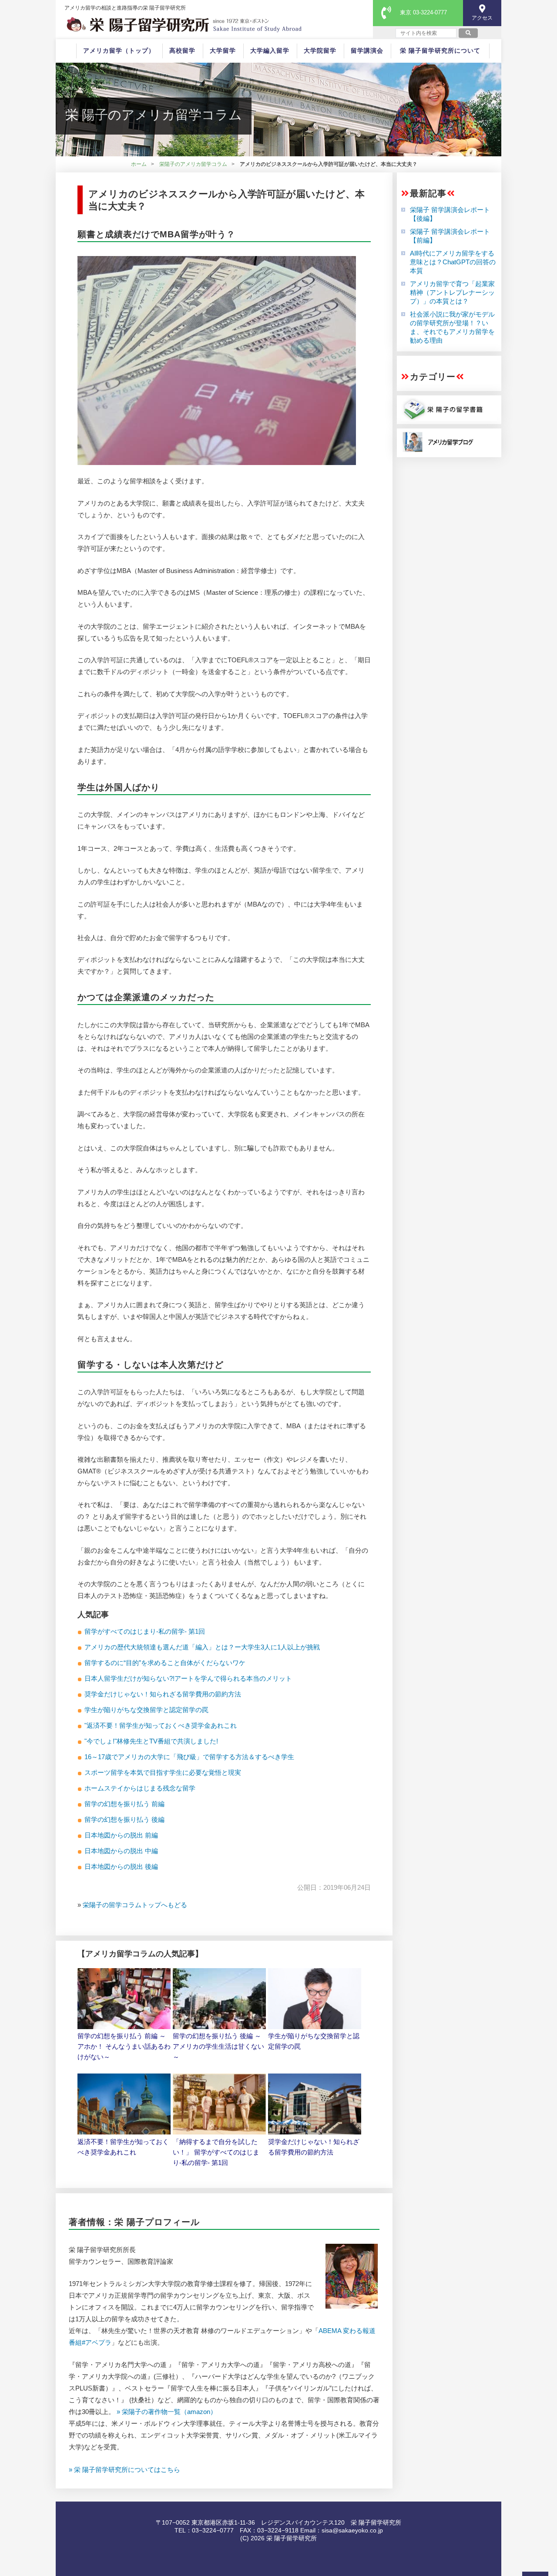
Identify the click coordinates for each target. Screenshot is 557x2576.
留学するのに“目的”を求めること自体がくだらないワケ (165, 1663)
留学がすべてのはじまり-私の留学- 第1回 (145, 1631)
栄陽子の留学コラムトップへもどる (135, 1905)
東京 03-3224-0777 (423, 12)
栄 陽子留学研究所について (440, 51)
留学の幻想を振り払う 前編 (124, 1804)
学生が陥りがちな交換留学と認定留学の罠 (146, 1710)
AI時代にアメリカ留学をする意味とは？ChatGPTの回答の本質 (453, 262)
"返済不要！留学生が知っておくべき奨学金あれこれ (161, 1725)
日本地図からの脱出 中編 (121, 1851)
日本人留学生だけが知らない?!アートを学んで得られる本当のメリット (188, 1678)
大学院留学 (320, 51)
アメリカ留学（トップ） (119, 51)
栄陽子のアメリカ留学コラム (193, 164)
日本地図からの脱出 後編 (121, 1866)
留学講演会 (367, 51)
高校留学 (182, 51)
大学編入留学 (270, 51)
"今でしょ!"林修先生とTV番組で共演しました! (151, 1741)
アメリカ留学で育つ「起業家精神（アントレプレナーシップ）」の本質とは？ (452, 292)
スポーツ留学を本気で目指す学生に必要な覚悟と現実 (163, 1772)
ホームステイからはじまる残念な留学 (140, 1788)
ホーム (139, 164)
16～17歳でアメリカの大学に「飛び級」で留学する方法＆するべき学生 (189, 1757)
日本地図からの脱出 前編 (121, 1835)
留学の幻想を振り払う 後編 (124, 1819)
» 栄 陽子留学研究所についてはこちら (124, 2470)
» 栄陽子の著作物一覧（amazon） (167, 2412)
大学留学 (223, 51)
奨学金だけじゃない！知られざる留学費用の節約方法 (163, 1694)
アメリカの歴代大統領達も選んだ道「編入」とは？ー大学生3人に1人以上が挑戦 (202, 1647)
